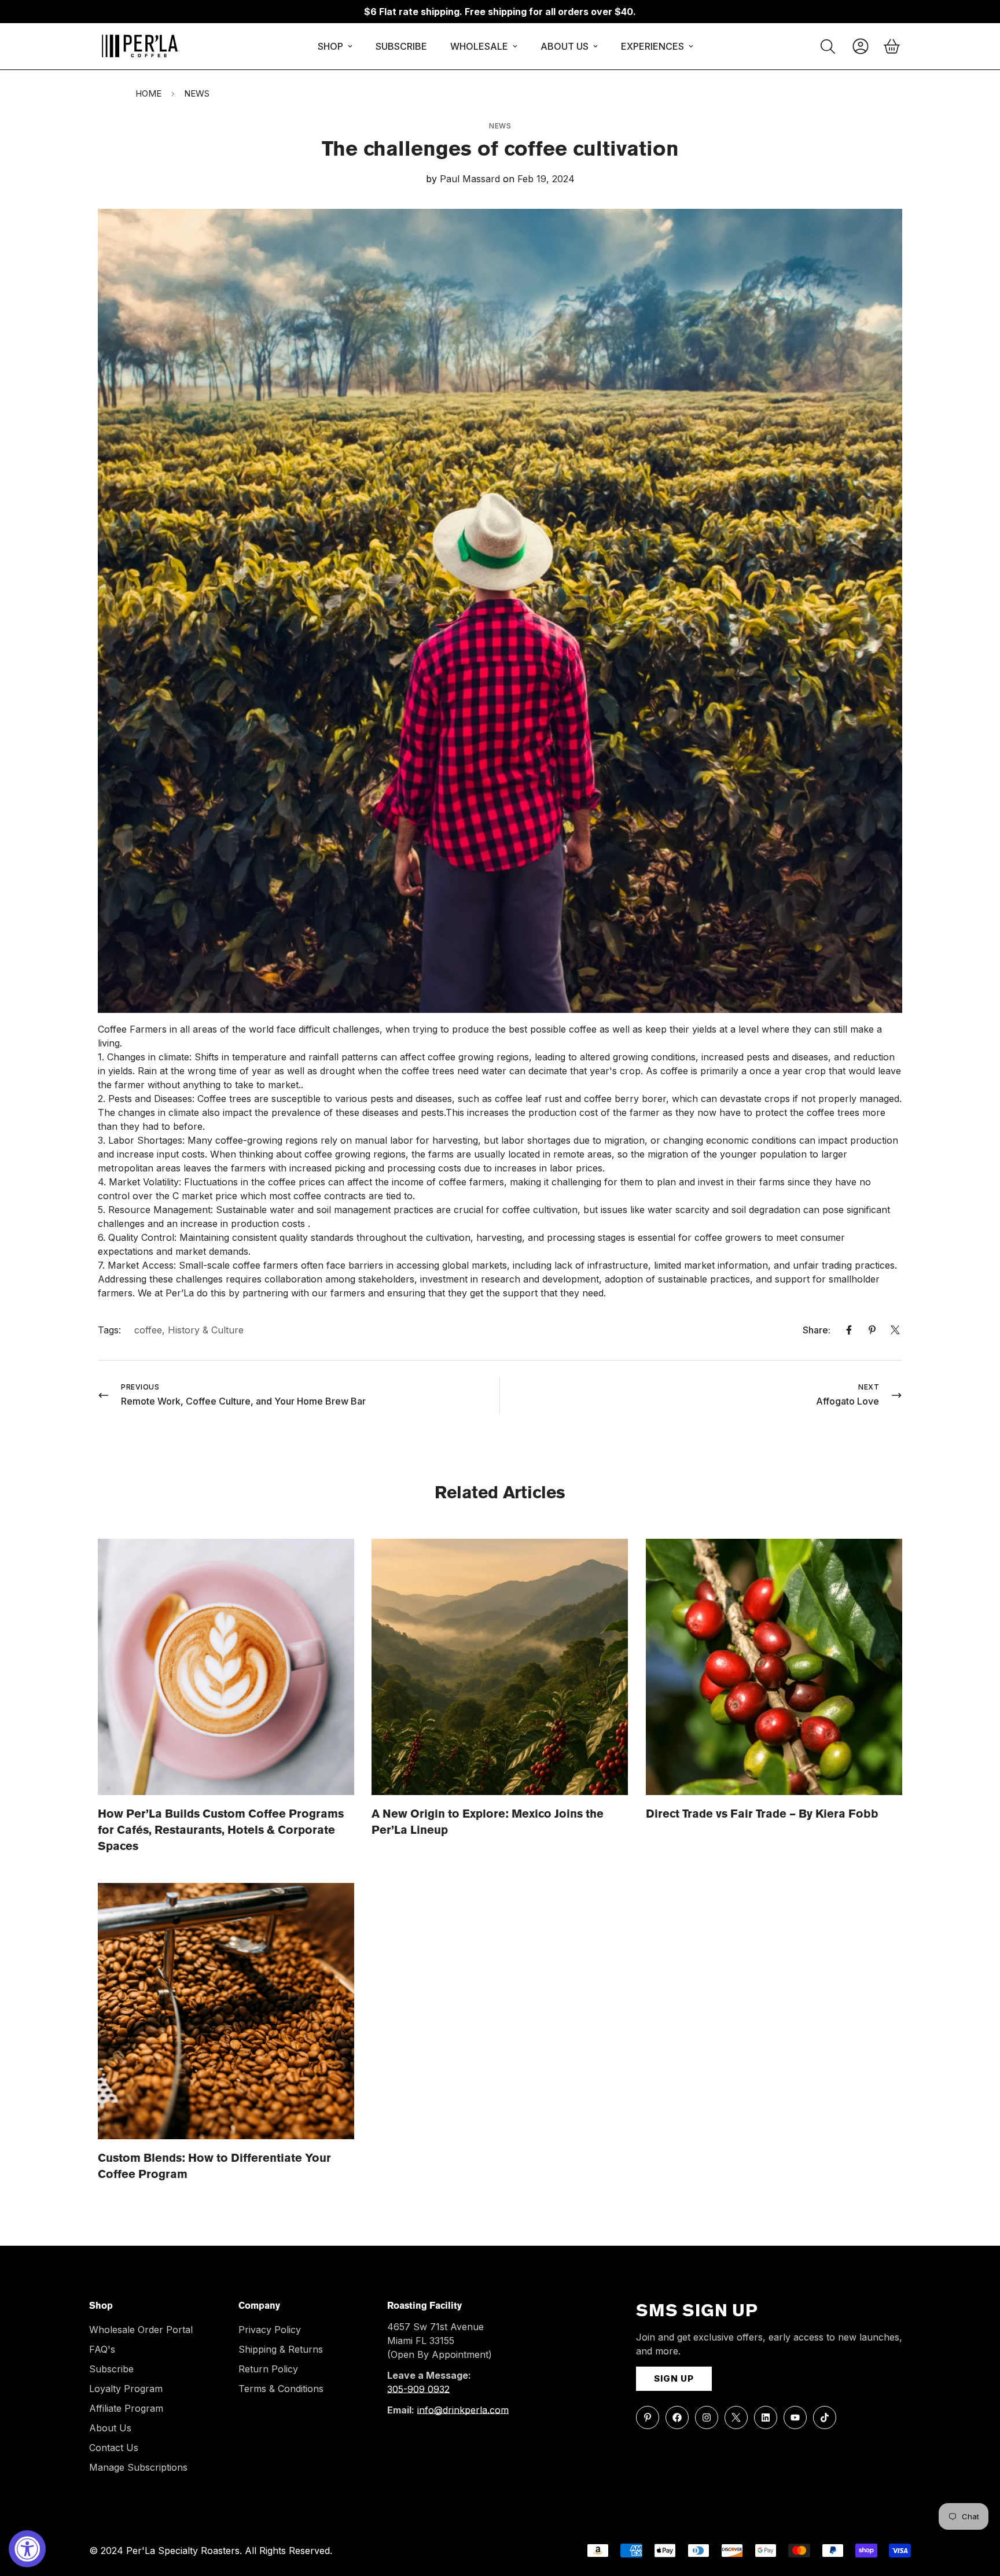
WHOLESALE (479, 46)
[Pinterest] (872, 1330)
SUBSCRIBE (401, 46)
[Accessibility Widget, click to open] (27, 2549)
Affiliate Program (126, 2408)
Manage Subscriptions (138, 2467)
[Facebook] (849, 1330)
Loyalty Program (126, 2389)
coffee (148, 1330)
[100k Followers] (707, 2417)
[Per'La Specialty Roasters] (140, 46)
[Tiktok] (825, 2417)
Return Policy (268, 2369)
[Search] (828, 47)
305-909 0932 (418, 2389)
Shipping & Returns (281, 2349)
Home (148, 93)
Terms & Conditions (281, 2389)
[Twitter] (895, 1330)
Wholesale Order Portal (141, 2330)
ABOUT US (565, 46)
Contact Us (114, 2448)
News (197, 93)
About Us (110, 2428)
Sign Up (674, 2378)
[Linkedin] (766, 2417)
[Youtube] (795, 2417)
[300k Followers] (677, 2417)
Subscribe (111, 2369)
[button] (892, 46)
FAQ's (102, 2349)
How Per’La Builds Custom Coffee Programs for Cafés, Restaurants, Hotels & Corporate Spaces (221, 1831)
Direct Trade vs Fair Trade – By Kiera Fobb (762, 1815)
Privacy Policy (270, 2330)
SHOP (330, 46)
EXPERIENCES (652, 46)
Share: (817, 1330)
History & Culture (206, 1330)
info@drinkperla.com (463, 2410)
